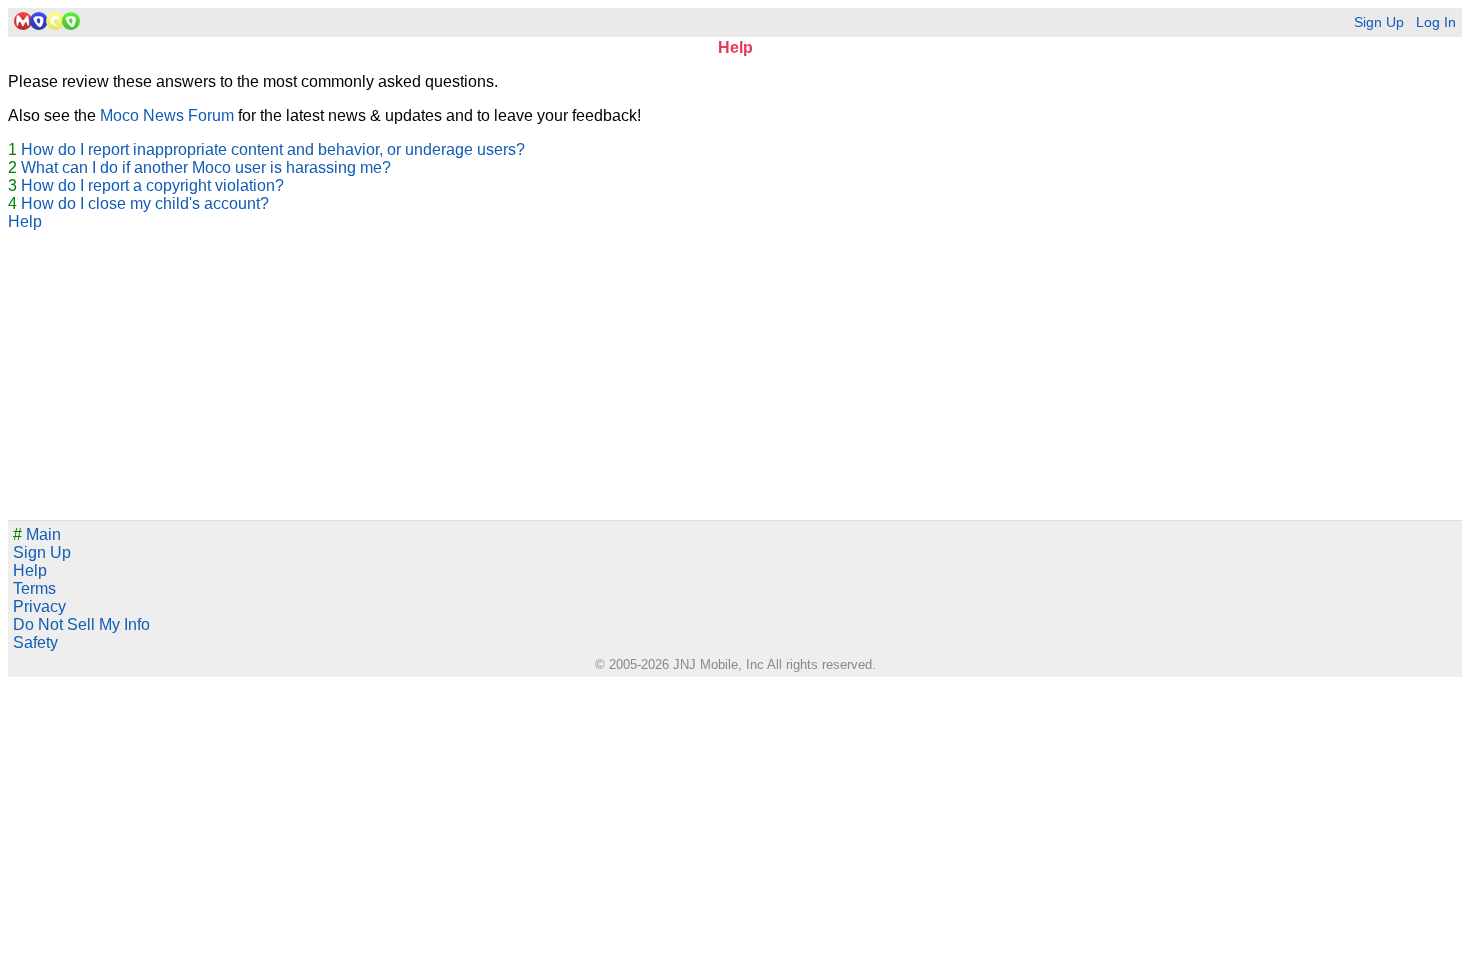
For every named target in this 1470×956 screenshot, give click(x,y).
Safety (35, 642)
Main (37, 534)
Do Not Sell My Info (81, 624)
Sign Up (1379, 22)
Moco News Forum (167, 115)
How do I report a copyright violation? (152, 185)
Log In (1436, 22)
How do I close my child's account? (145, 203)
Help (25, 221)
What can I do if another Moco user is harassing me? (206, 167)
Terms (34, 588)
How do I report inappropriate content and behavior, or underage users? (273, 149)
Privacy (39, 606)
